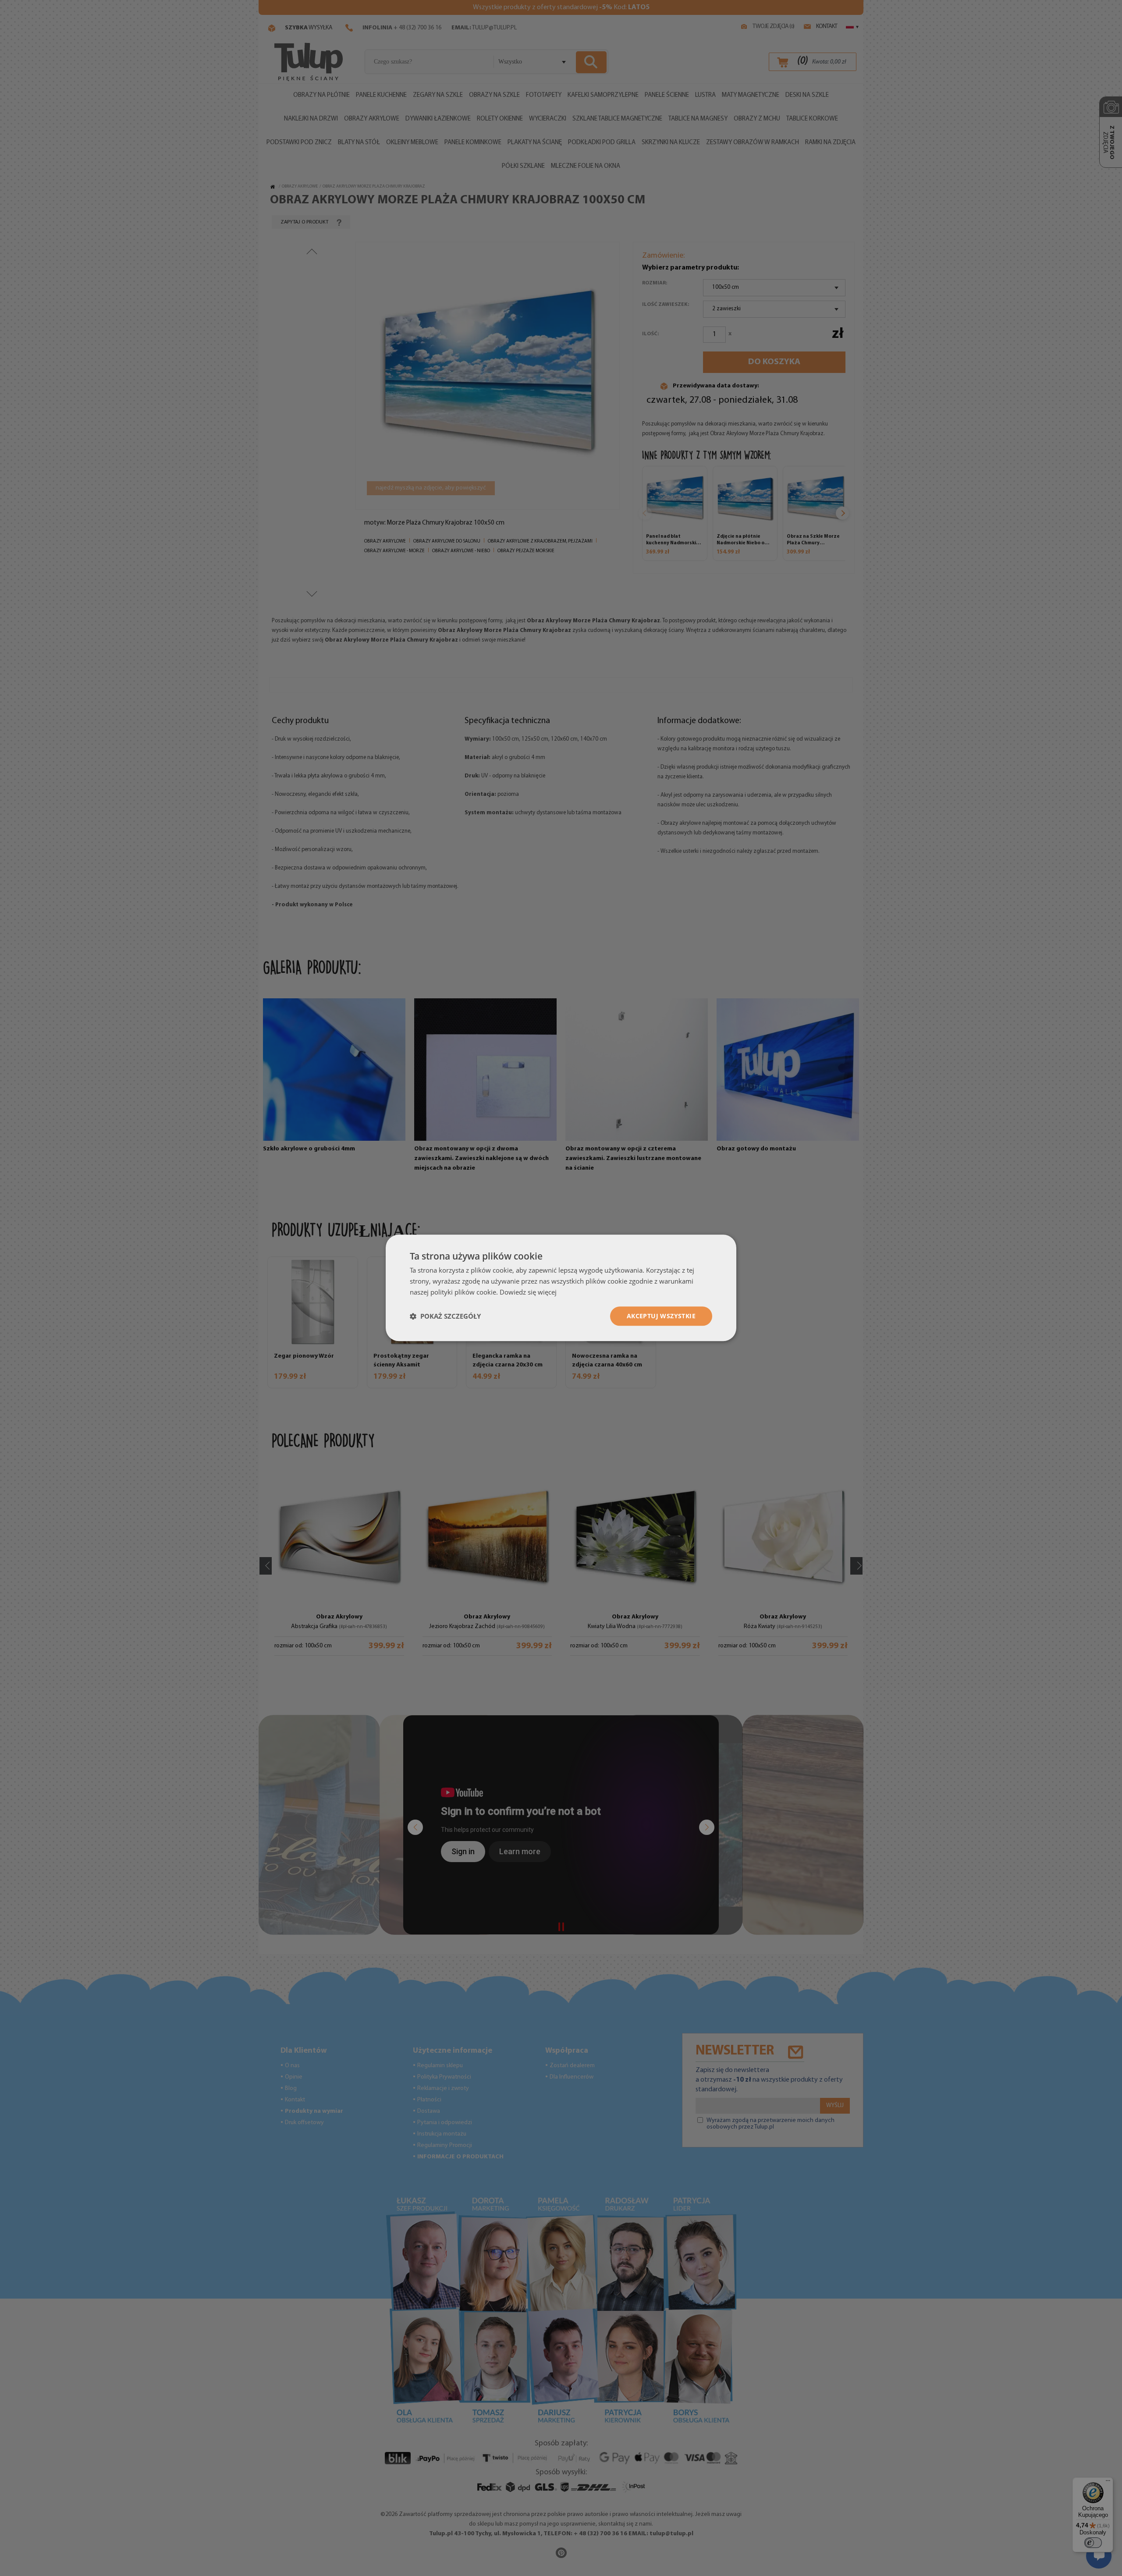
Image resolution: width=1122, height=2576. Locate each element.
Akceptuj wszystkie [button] (661, 1316)
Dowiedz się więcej (528, 1292)
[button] (445, 1316)
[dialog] (561, 1288)
